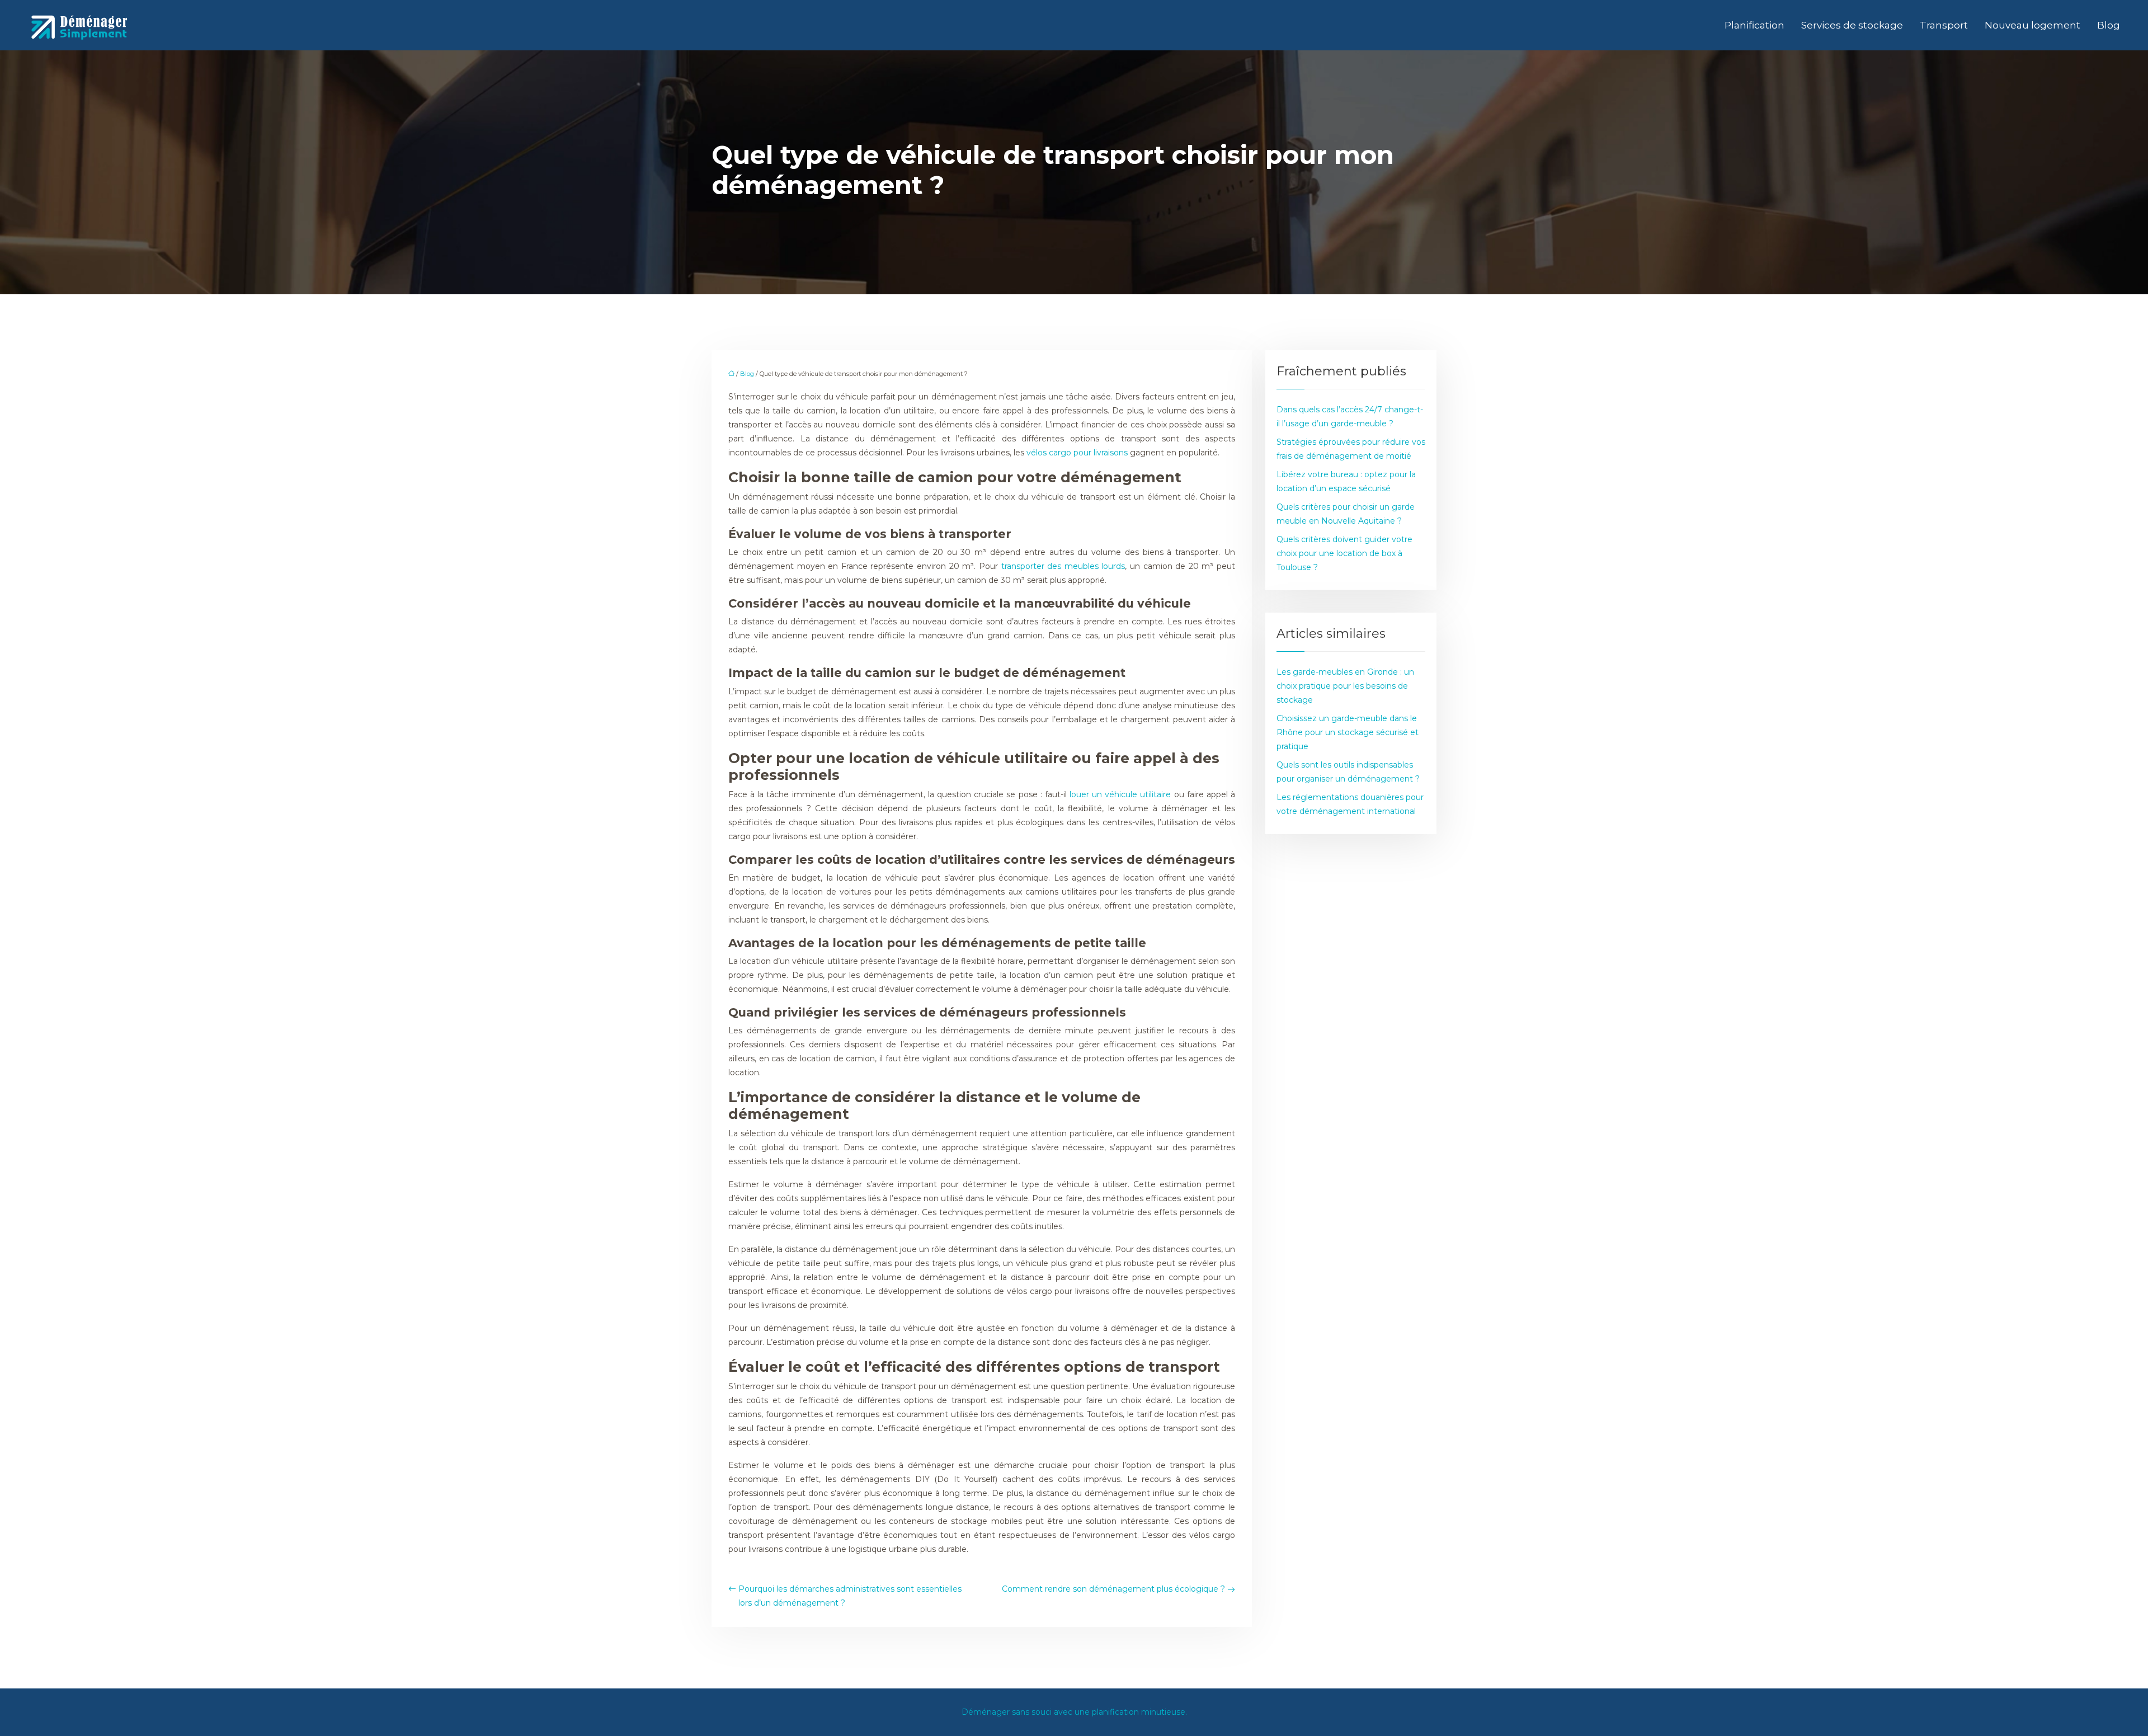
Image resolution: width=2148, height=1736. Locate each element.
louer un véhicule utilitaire (1120, 794)
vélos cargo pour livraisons (1077, 453)
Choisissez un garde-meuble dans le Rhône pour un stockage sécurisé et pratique (1348, 732)
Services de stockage (1852, 25)
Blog (2109, 25)
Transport (1944, 25)
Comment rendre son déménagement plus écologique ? (1113, 1589)
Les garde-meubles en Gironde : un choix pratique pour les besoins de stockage (1345, 686)
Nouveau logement (2032, 25)
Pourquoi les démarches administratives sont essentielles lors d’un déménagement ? (850, 1596)
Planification (1754, 25)
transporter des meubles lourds (1063, 566)
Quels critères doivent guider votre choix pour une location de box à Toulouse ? (1344, 553)
